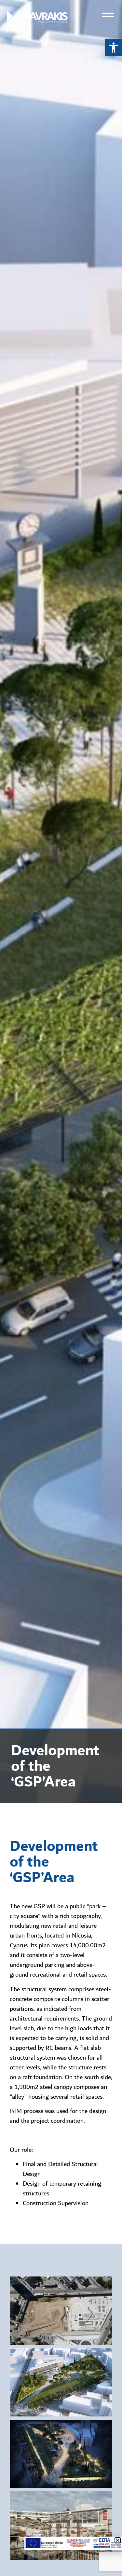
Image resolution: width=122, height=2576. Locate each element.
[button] (118, 2540)
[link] (114, 48)
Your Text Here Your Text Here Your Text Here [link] (61, 2311)
